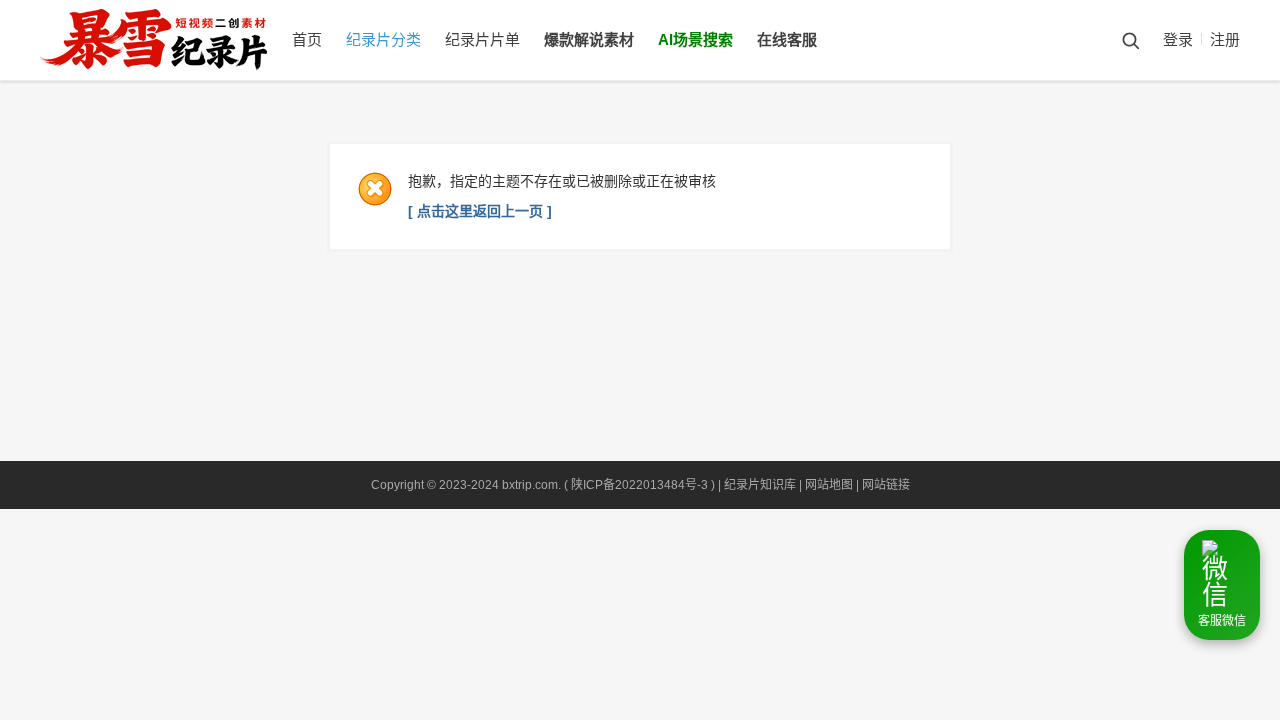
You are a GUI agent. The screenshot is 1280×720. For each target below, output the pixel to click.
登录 (1178, 39)
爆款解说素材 (589, 39)
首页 (307, 39)
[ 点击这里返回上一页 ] (480, 211)
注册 (1225, 39)
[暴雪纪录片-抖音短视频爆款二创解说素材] (173, 76)
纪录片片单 (482, 39)
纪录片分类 (383, 39)
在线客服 (787, 39)
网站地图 (829, 485)
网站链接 (886, 485)
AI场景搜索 (695, 39)
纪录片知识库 (760, 485)
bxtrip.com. (531, 485)
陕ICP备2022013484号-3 (639, 485)
